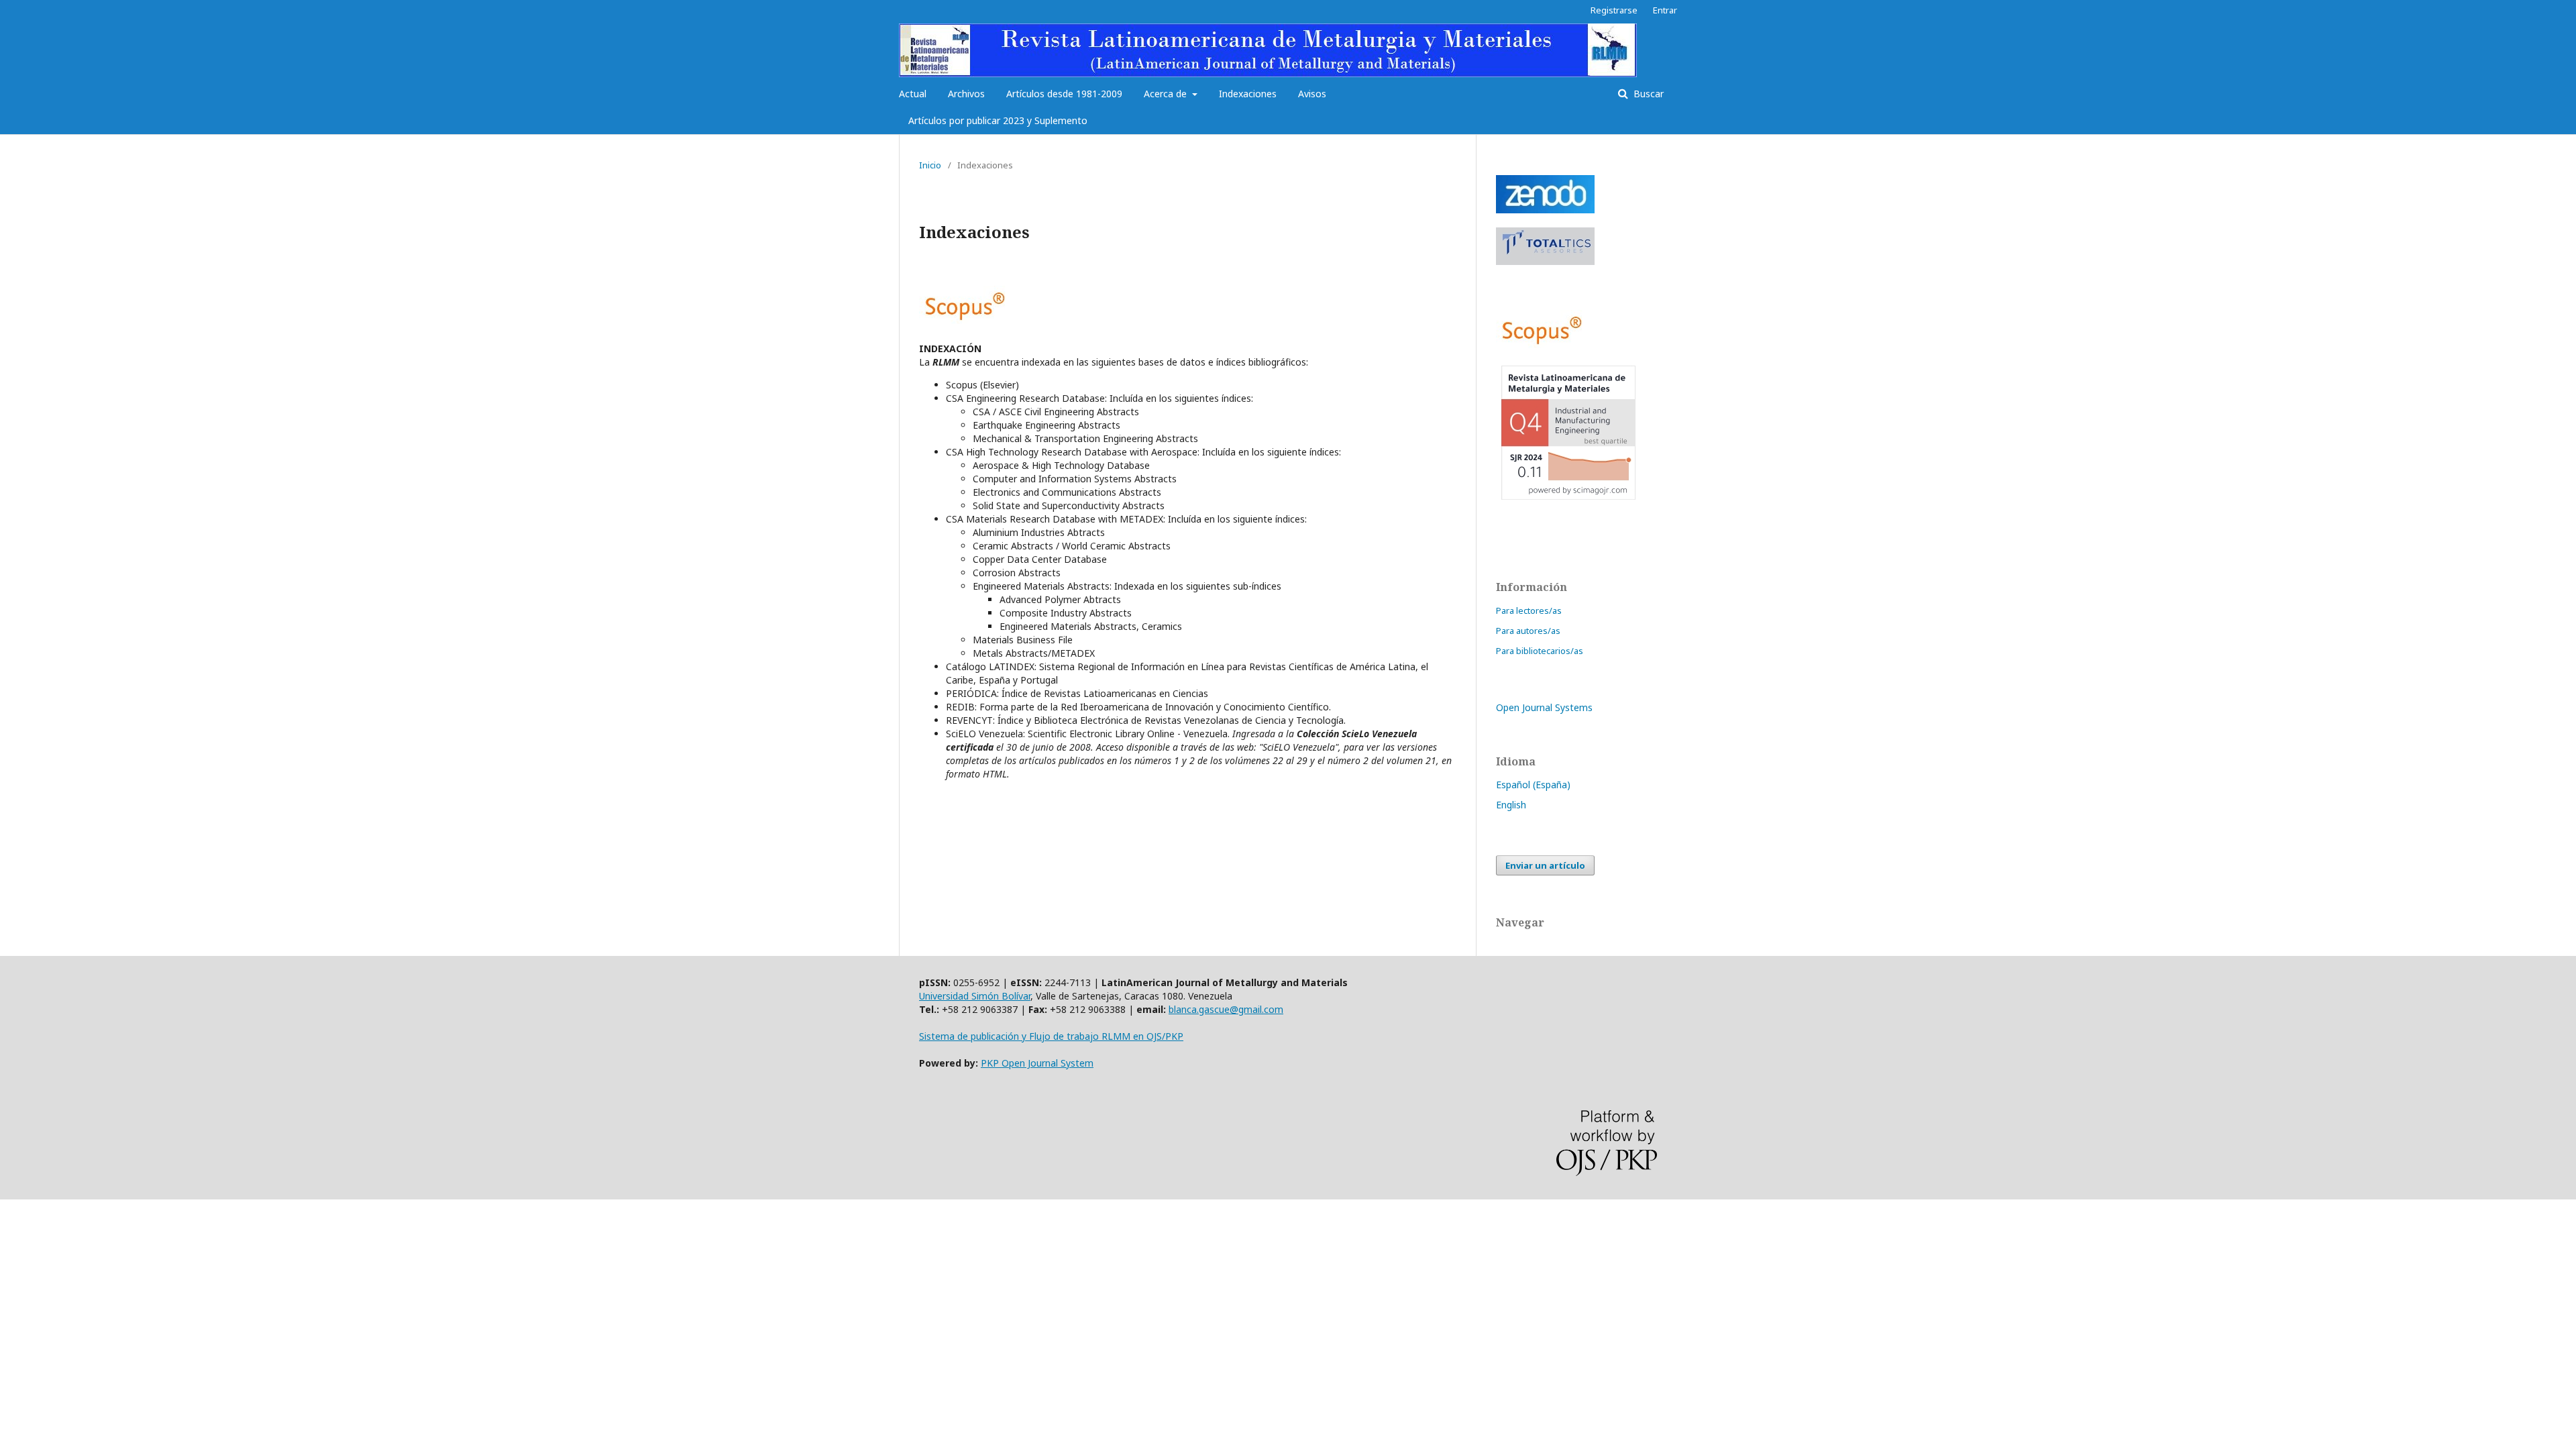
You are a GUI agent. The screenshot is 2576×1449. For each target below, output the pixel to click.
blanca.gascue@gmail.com (1226, 1009)
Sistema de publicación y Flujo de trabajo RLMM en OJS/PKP (1051, 1036)
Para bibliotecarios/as (1540, 651)
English (1511, 805)
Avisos (1312, 94)
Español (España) (1533, 785)
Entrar (1665, 10)
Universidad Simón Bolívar (975, 996)
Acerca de (1167, 94)
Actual (913, 94)
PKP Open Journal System (1037, 1063)
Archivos (966, 94)
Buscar (1647, 94)
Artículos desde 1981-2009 (1064, 94)
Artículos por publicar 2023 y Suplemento (998, 120)
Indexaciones (1248, 94)
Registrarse (1614, 10)
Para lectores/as (1529, 610)
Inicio (930, 165)
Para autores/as (1528, 631)
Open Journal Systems (1544, 707)
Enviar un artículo (1545, 865)
